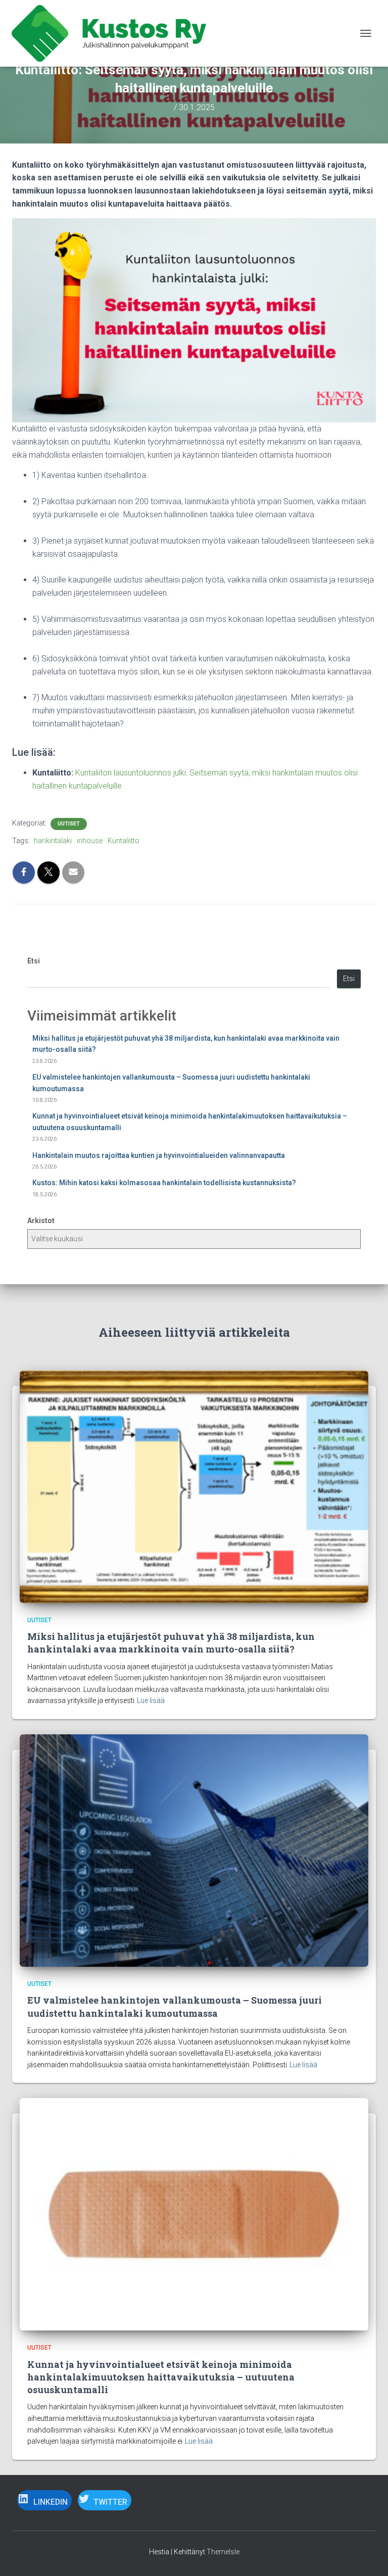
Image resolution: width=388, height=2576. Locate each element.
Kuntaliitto (124, 841)
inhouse (90, 841)
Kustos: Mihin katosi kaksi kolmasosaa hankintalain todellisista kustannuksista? (164, 1183)
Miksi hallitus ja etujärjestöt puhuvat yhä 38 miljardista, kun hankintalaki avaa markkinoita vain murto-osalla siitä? (171, 1643)
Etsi (34, 961)
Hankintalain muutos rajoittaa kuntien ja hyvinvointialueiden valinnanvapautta (159, 1155)
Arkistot (41, 1221)
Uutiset (69, 824)
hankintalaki (53, 841)
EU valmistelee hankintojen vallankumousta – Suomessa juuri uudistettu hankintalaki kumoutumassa (175, 2006)
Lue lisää (151, 1700)
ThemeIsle (223, 2552)
